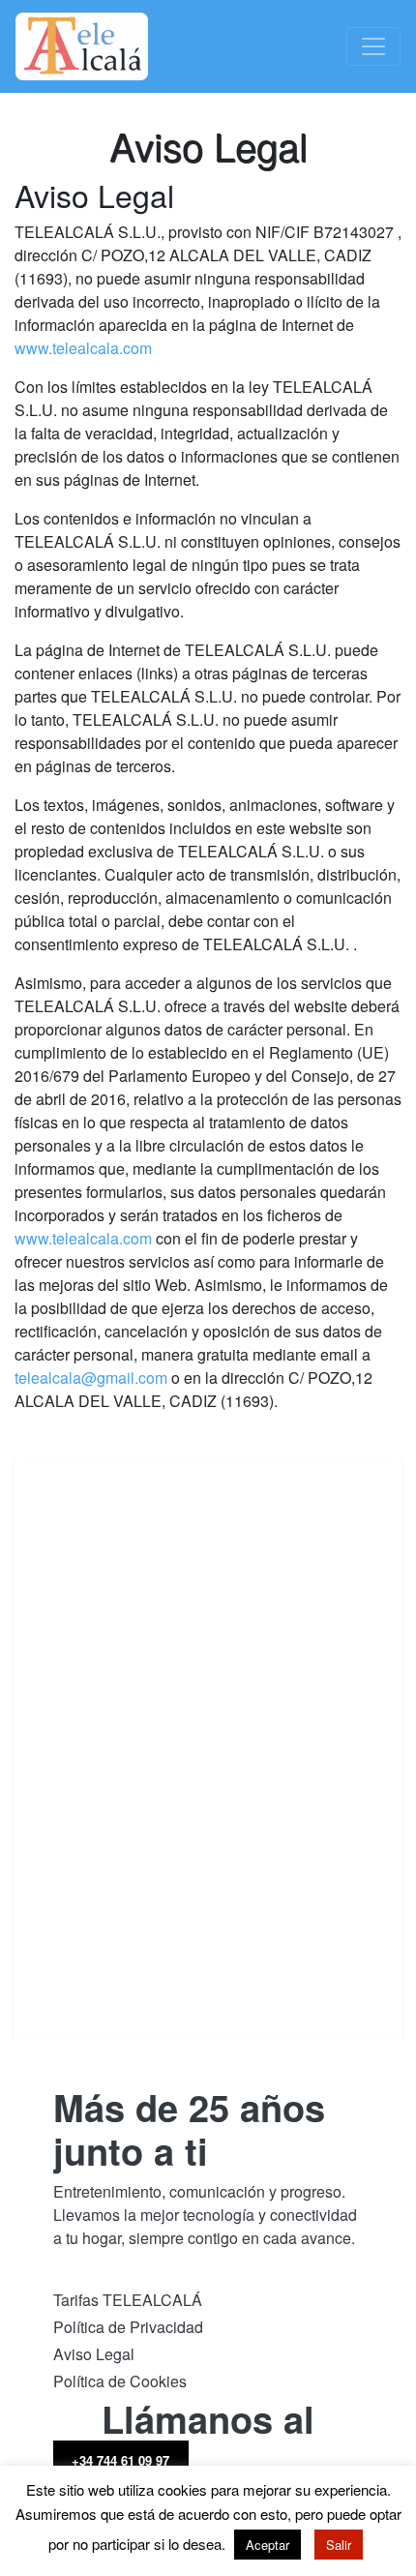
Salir (339, 2545)
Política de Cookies (120, 2381)
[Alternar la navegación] (373, 46)
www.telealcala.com (83, 348)
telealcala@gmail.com (91, 1378)
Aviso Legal (94, 2354)
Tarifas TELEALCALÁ (128, 2300)
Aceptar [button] (267, 2545)
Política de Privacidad (128, 2327)
